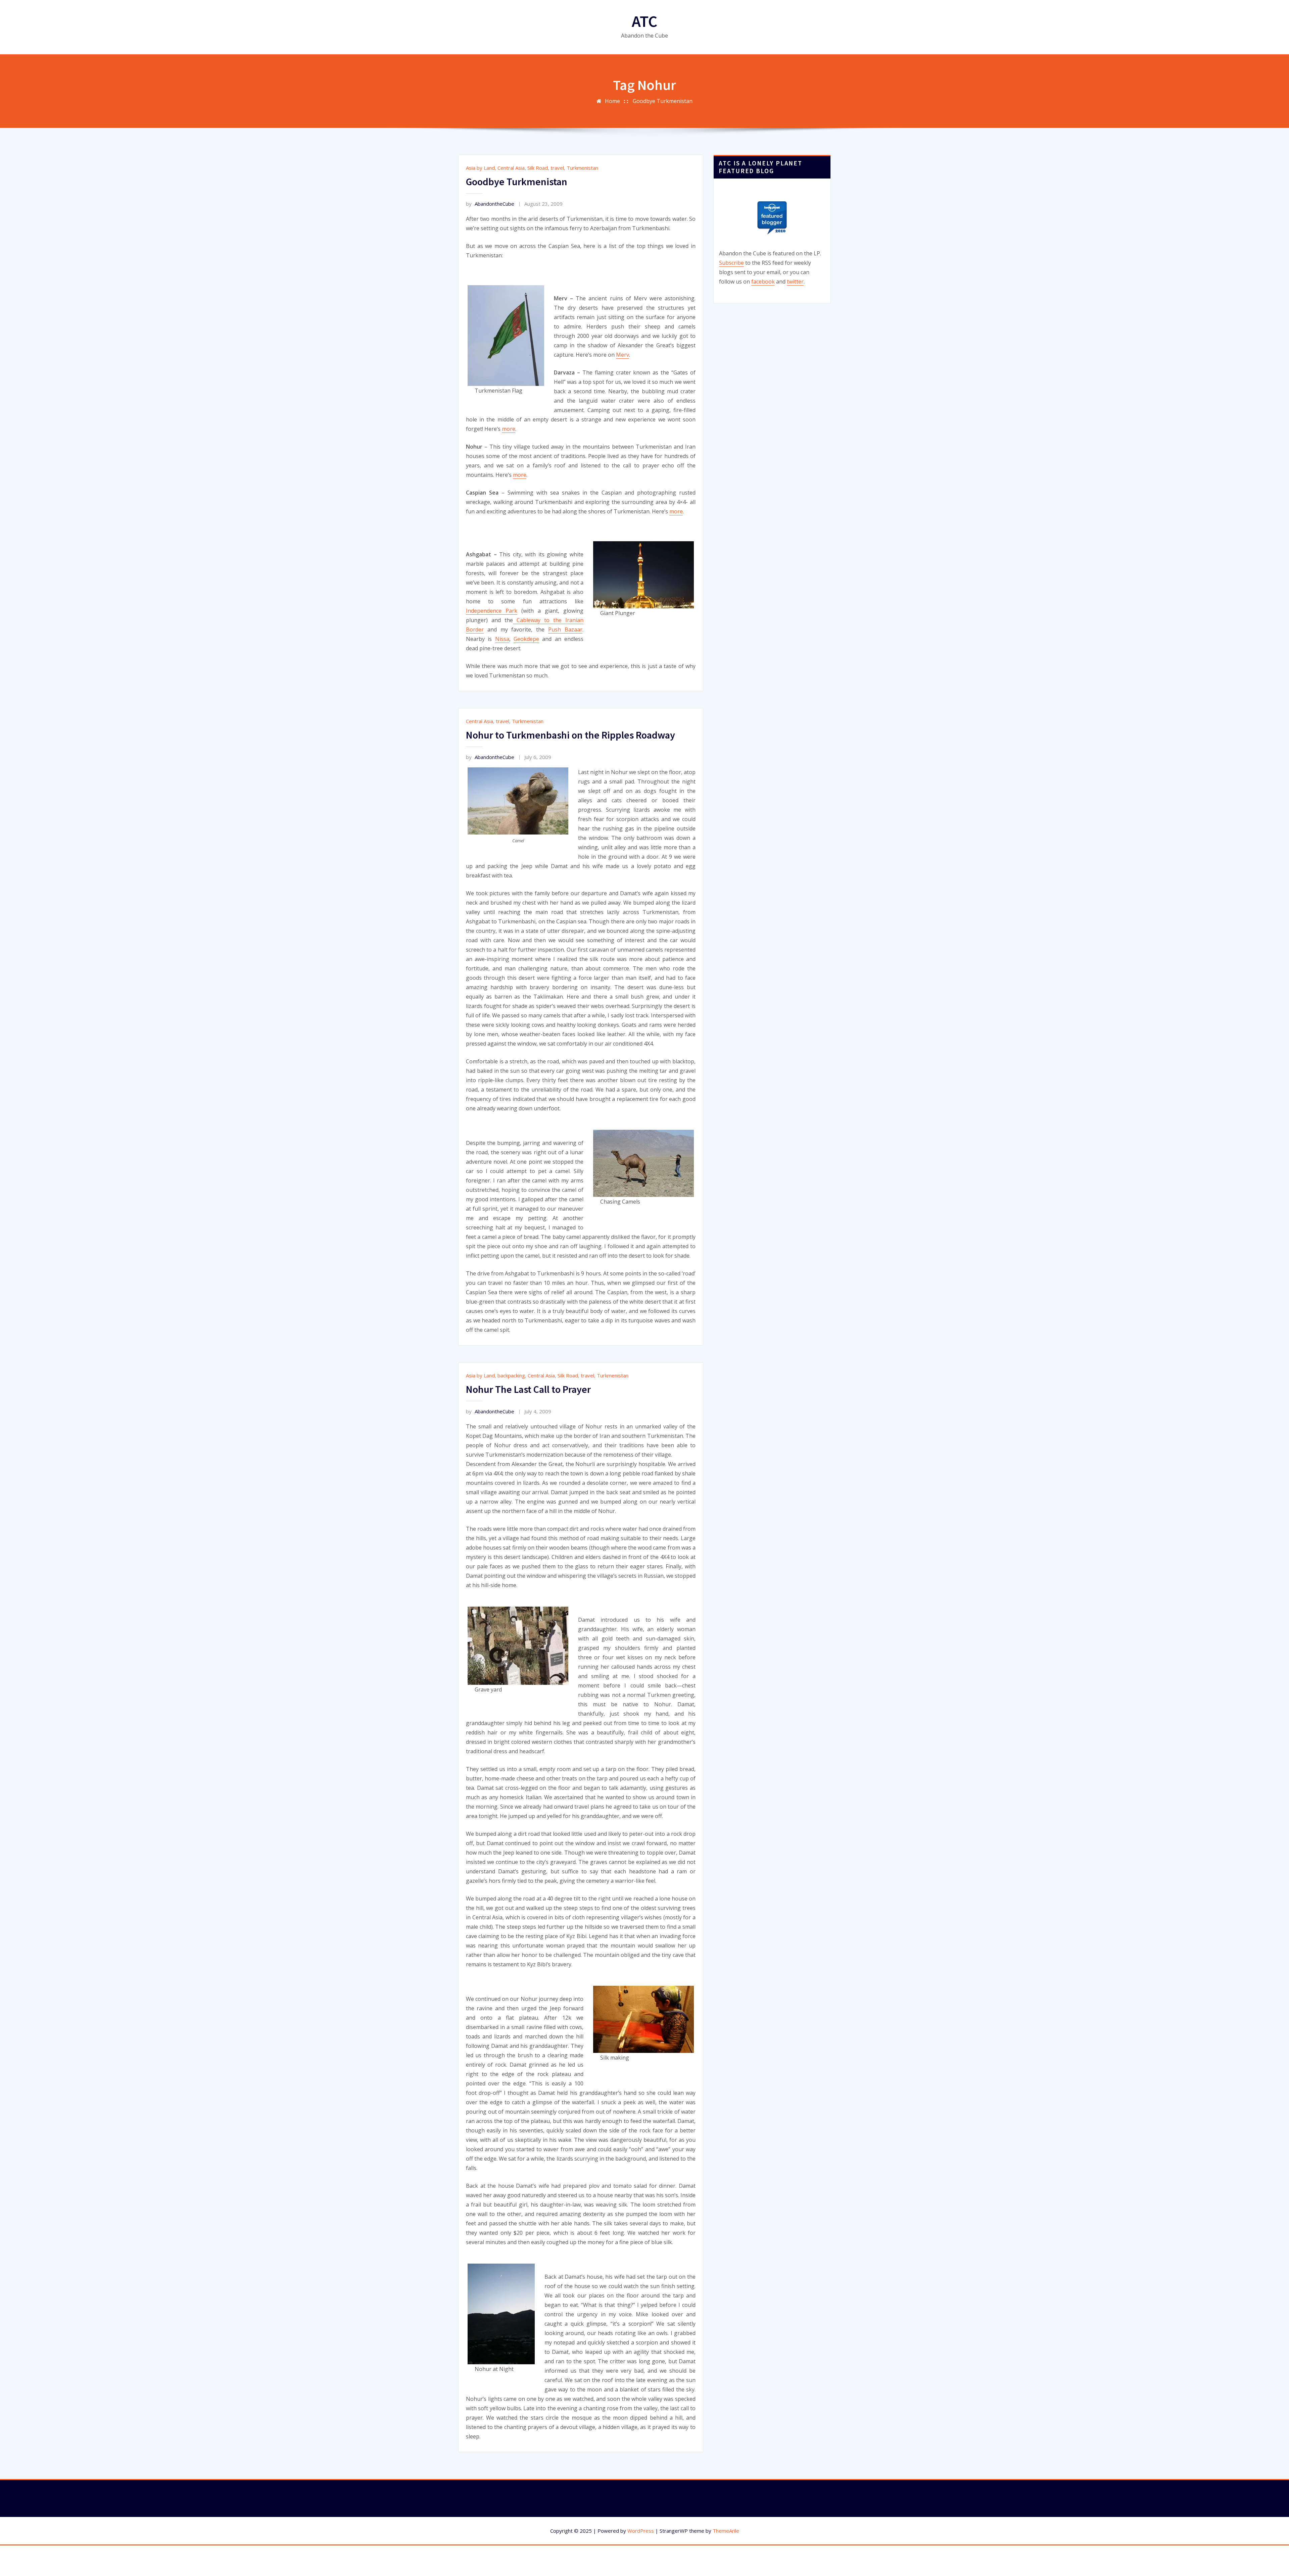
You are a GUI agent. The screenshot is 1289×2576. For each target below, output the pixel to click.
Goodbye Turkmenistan (663, 101)
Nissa (502, 639)
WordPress (641, 2531)
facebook (763, 282)
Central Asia (511, 168)
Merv (623, 355)
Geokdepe (526, 639)
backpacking (511, 1375)
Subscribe (731, 263)
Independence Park (492, 611)
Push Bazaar (565, 629)
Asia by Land (480, 168)
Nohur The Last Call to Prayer (528, 1389)
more (509, 429)
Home (612, 101)
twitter (795, 282)
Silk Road (538, 168)
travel (557, 168)
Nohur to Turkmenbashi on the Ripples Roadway (570, 735)
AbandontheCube (490, 204)
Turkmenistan (582, 168)
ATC (644, 21)
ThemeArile (726, 2531)
